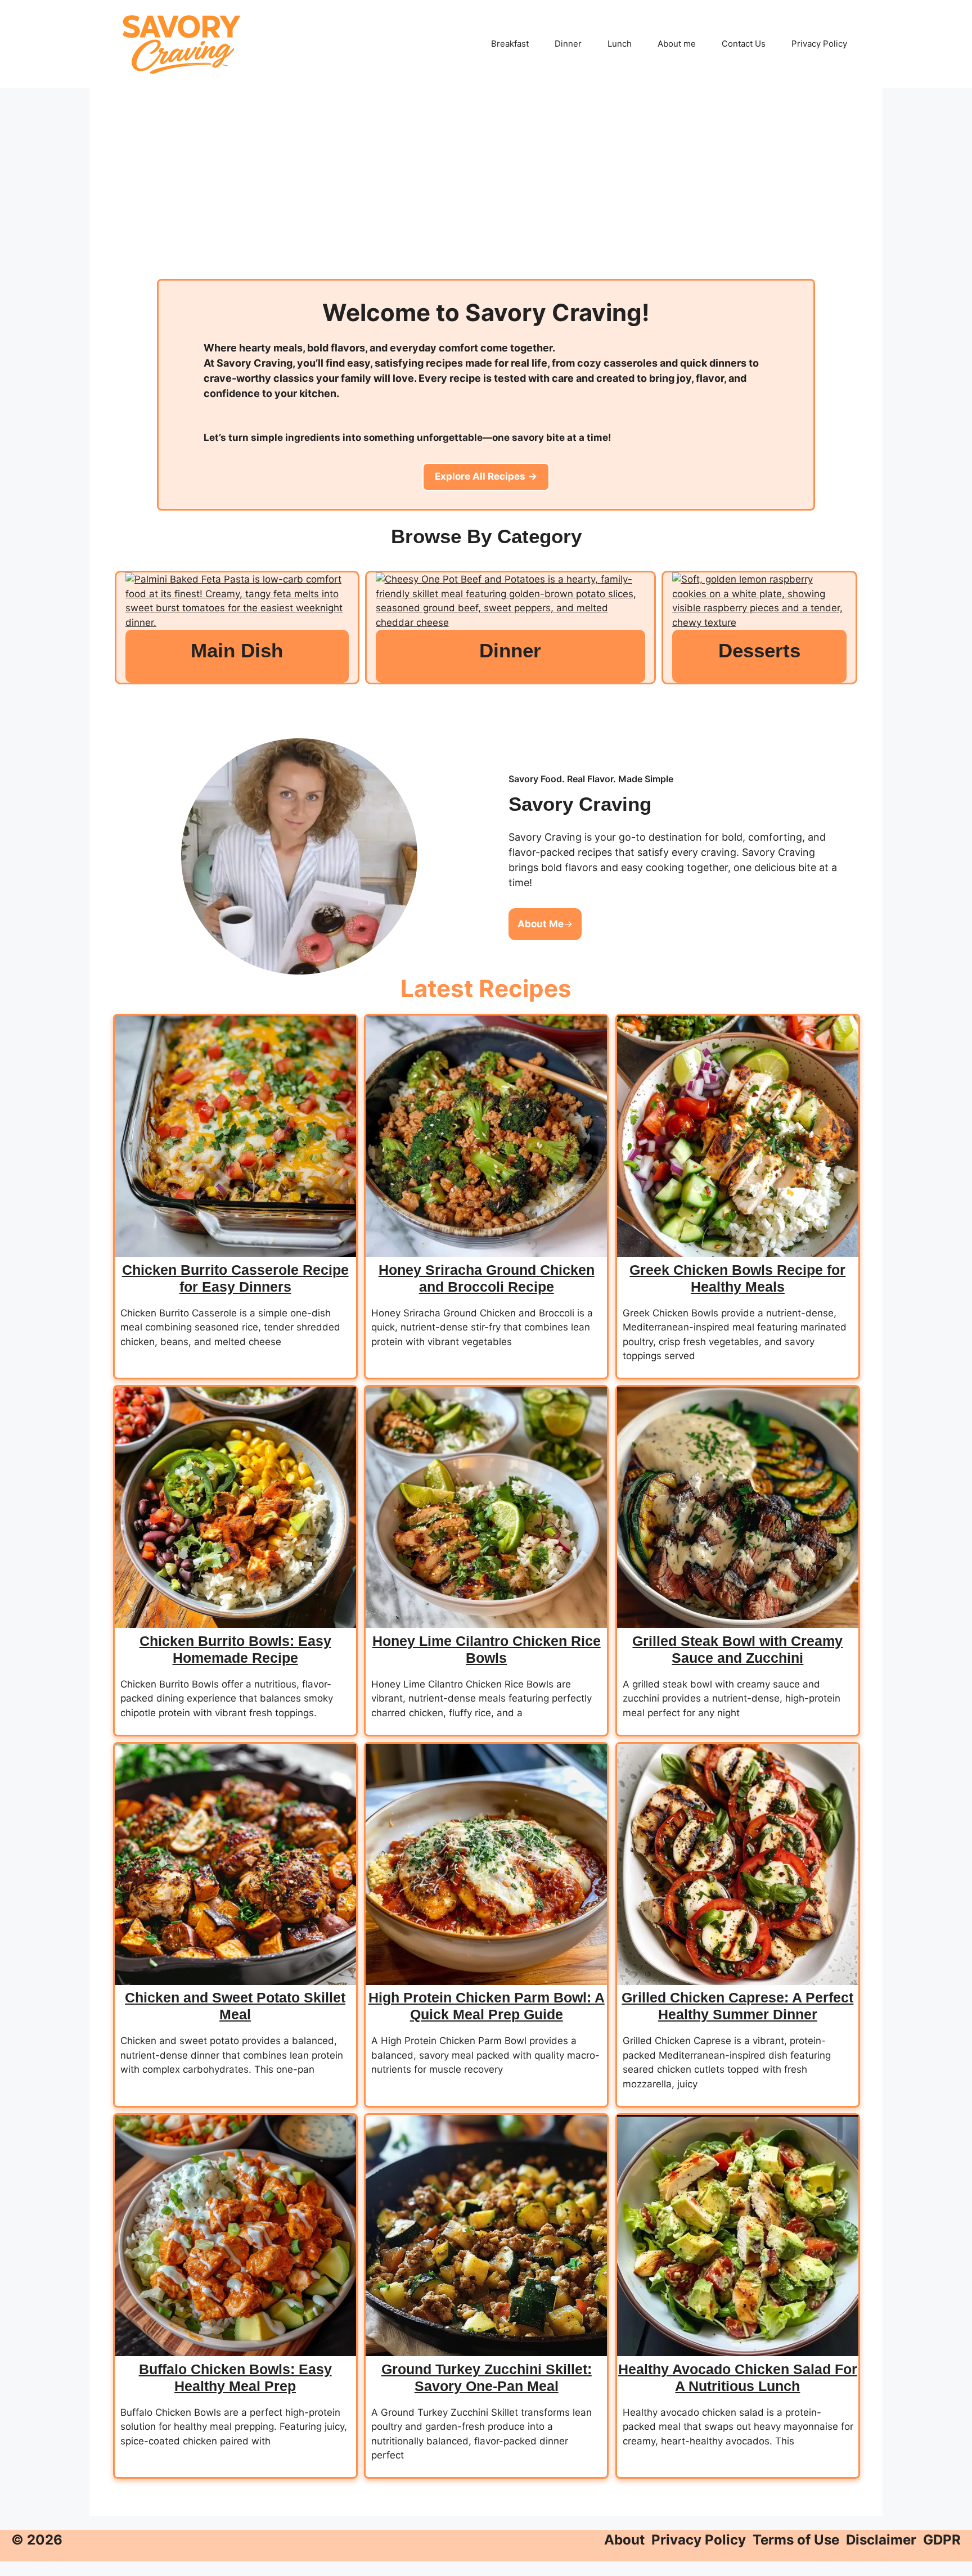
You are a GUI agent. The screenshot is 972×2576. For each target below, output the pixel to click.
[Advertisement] (486, 195)
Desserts (759, 650)
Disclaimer (881, 2540)
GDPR (942, 2540)
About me (677, 44)
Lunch (620, 44)
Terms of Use (796, 2540)
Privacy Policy (819, 44)
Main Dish (237, 650)
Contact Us (744, 44)
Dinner (568, 44)
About (624, 2540)
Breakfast (510, 44)
